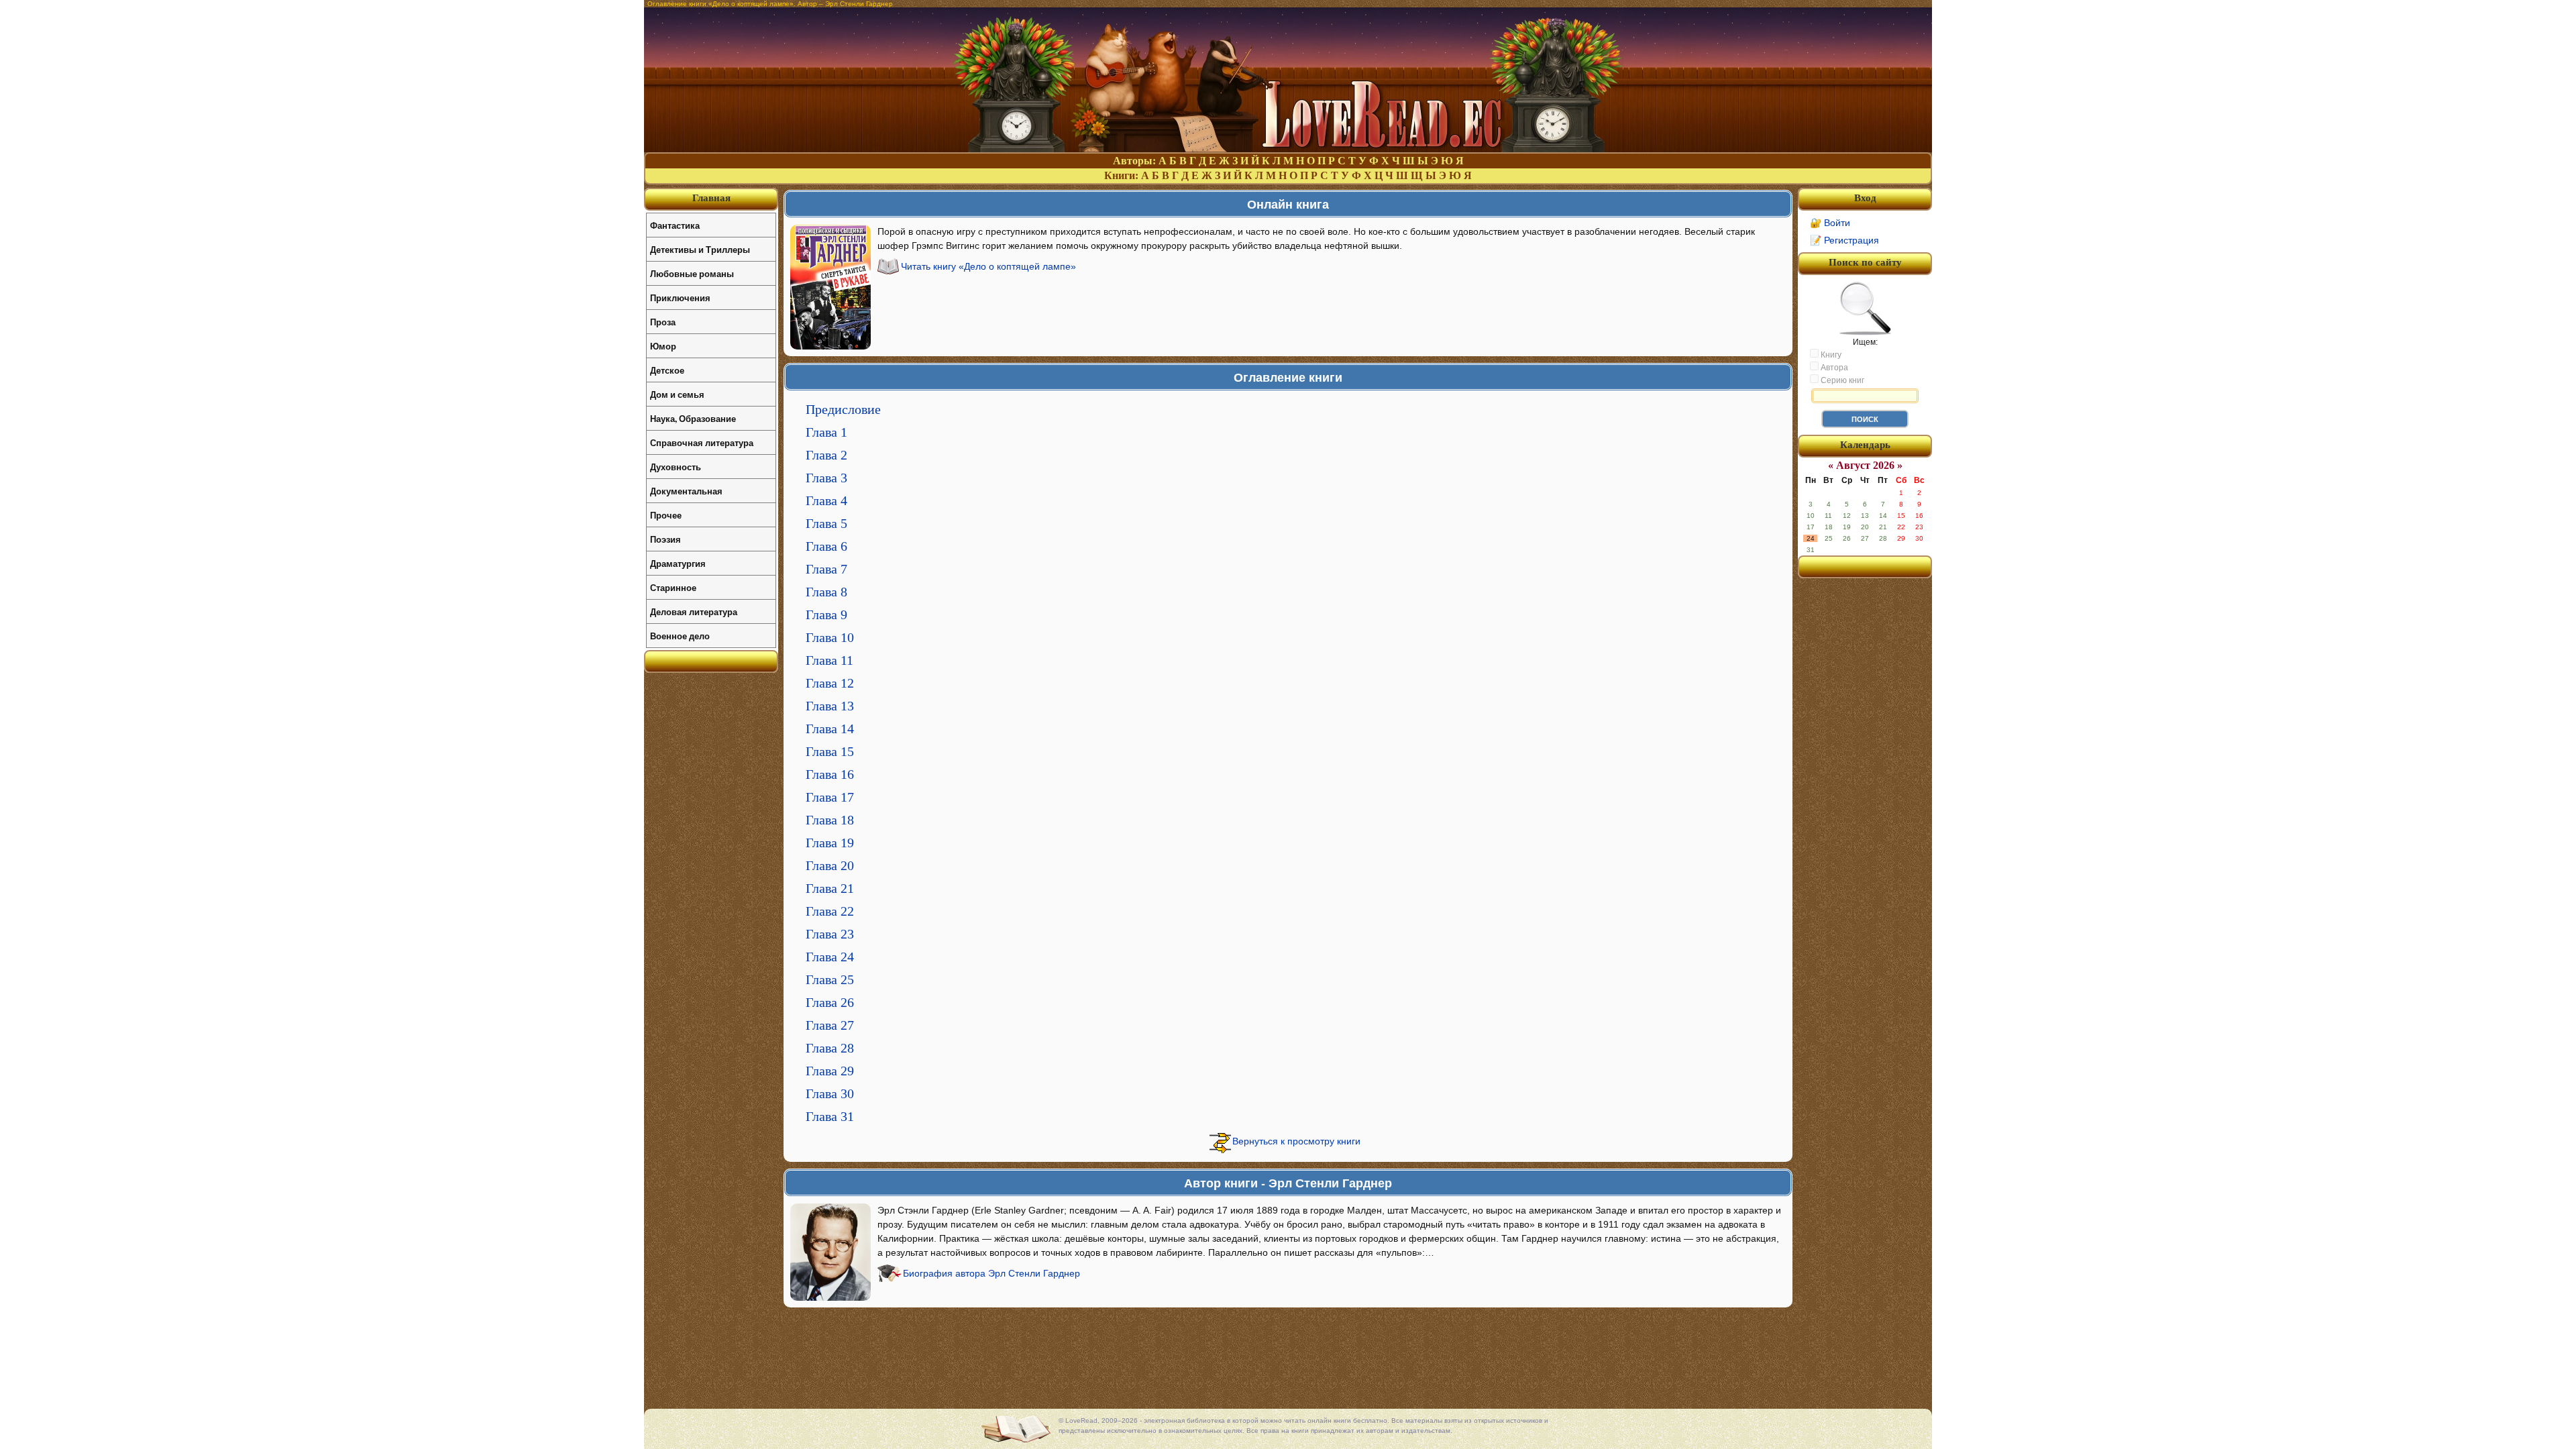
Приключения (680, 298)
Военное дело (680, 636)
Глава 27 (830, 1025)
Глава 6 (826, 546)
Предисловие (843, 409)
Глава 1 (826, 432)
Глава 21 (830, 888)
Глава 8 (826, 592)
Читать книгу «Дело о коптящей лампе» (988, 266)
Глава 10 (830, 637)
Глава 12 (830, 683)
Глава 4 (826, 500)
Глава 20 (830, 865)
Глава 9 (826, 614)
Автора (1833, 368)
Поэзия (665, 539)
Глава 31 (830, 1116)
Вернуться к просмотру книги (1296, 1141)
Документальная (686, 491)
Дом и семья (677, 394)
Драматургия (678, 563)
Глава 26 (830, 1002)
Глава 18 (830, 820)
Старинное (673, 587)
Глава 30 (830, 1093)
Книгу (1830, 355)
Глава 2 (826, 455)
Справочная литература (702, 442)
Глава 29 (830, 1071)
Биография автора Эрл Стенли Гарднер (991, 1273)
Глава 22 (830, 911)
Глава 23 (830, 934)
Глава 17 (830, 797)
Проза (663, 322)
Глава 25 (830, 979)
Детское (667, 370)
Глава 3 (826, 478)
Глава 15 (830, 751)
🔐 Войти (1830, 223)
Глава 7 (826, 569)
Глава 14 (830, 729)
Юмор (663, 346)
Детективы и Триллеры (700, 249)
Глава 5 (826, 523)
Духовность (676, 467)
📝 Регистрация (1844, 240)
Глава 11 (829, 660)
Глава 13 (830, 706)
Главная (711, 198)
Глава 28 (830, 1048)
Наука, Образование (693, 418)
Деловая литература (694, 611)
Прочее (666, 515)
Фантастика (675, 225)
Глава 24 (830, 957)
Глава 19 (830, 843)
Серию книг (1841, 380)
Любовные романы (692, 273)
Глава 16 (830, 774)
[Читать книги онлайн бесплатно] (1288, 149)
